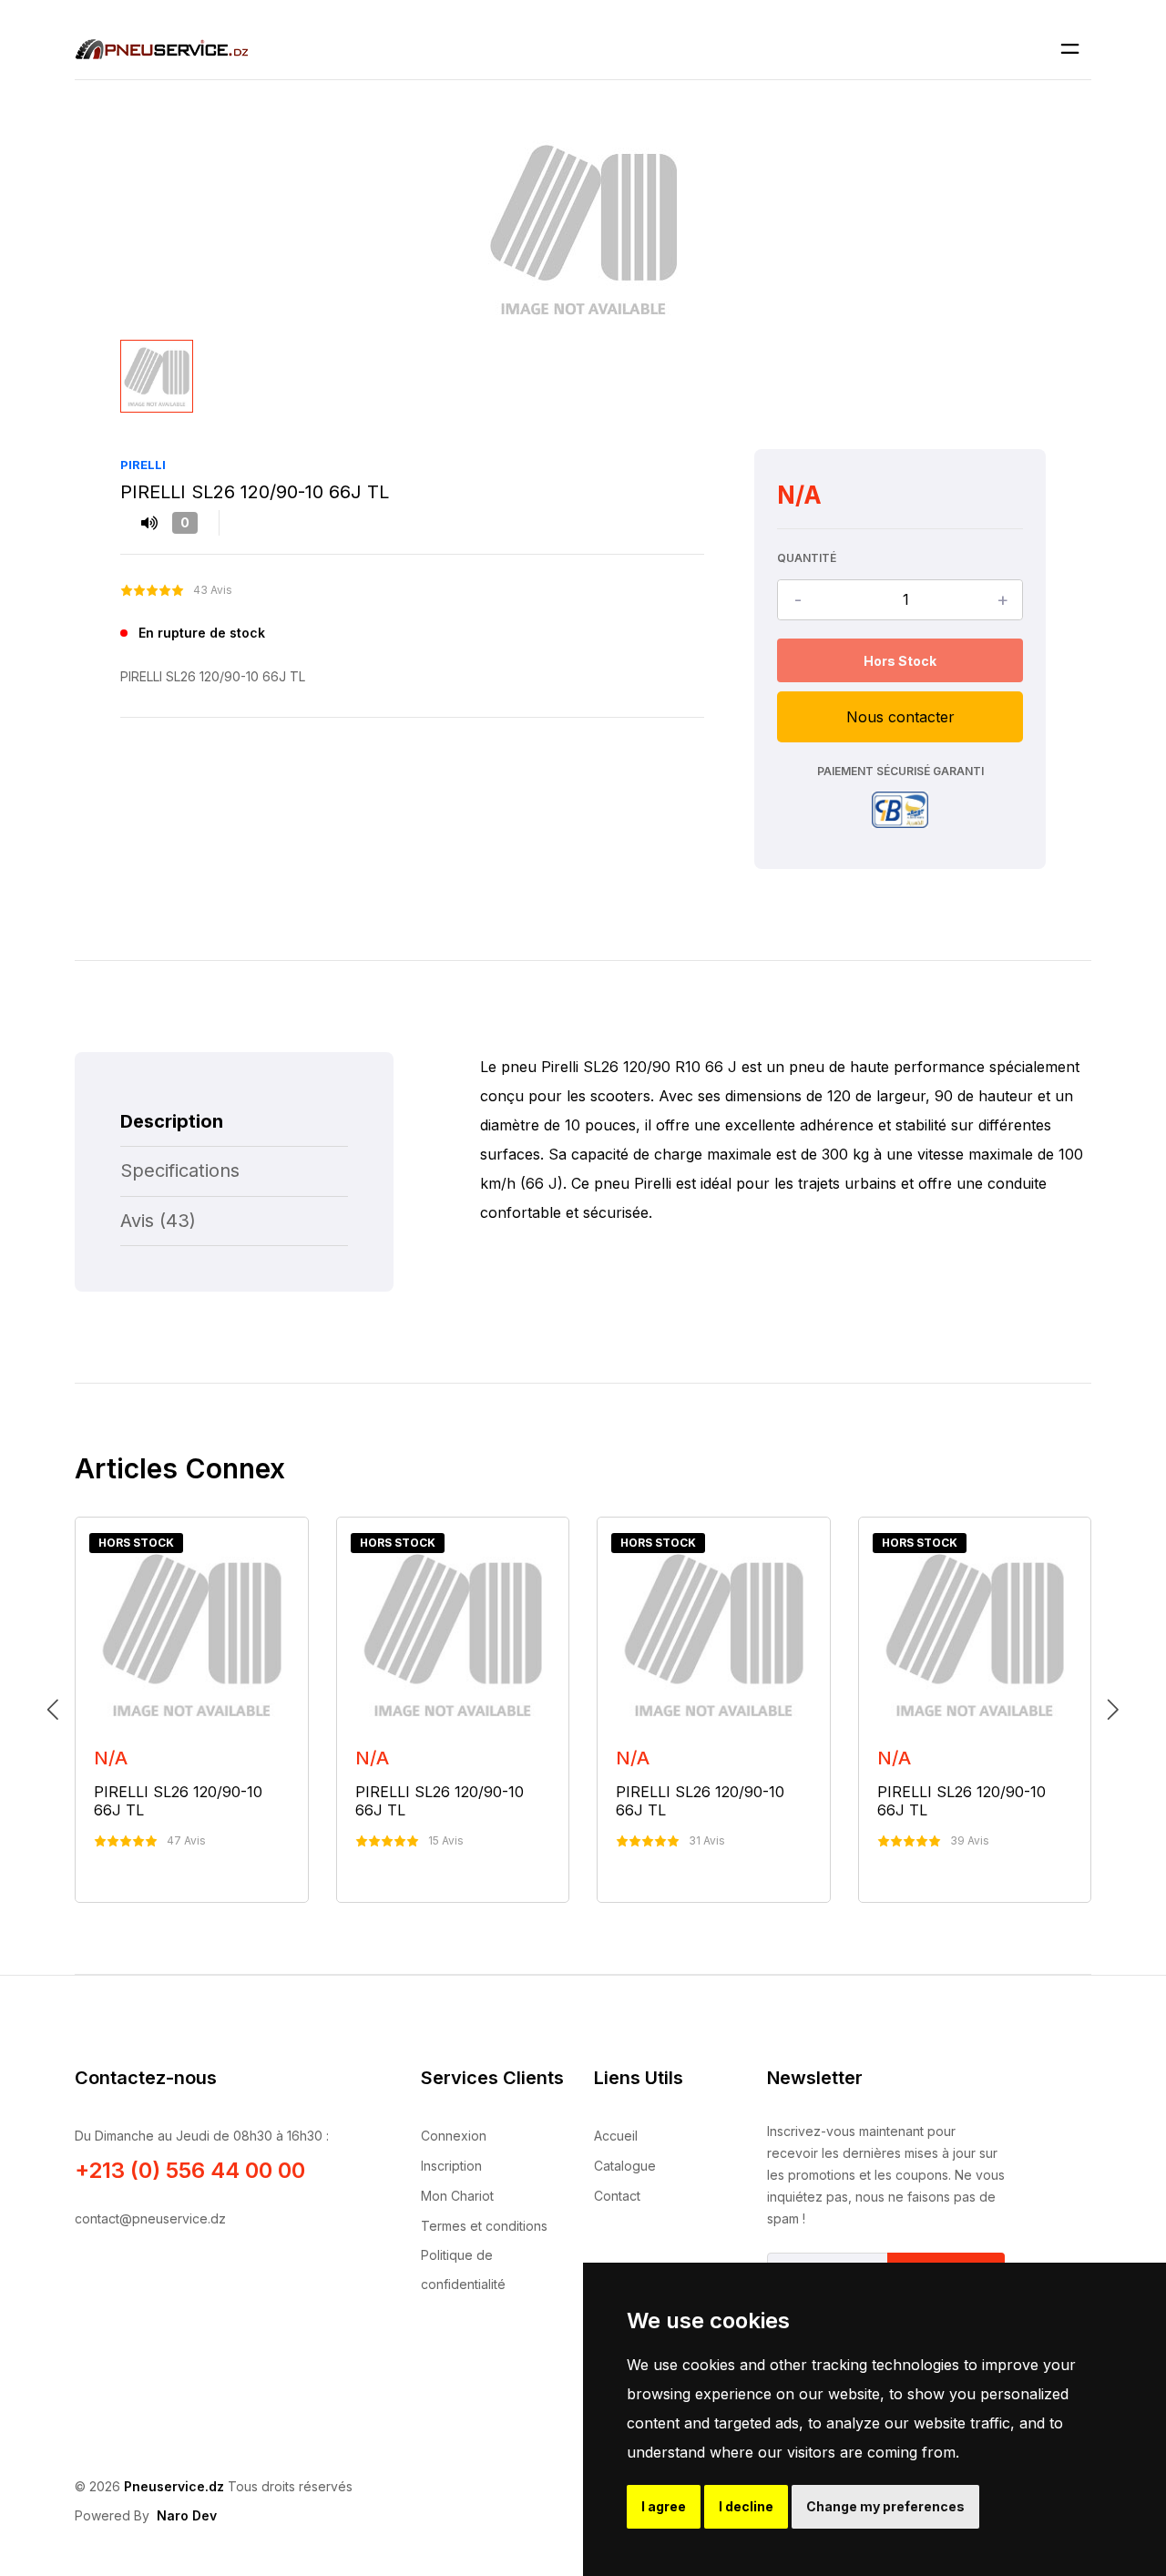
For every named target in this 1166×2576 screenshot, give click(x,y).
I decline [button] (746, 2506)
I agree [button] (664, 2506)
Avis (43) (158, 1221)
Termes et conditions (484, 2226)
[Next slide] (1113, 1710)
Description (172, 1121)
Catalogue (625, 2166)
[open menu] (1070, 49)
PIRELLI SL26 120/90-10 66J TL (178, 1801)
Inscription (451, 2166)
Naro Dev (187, 2515)
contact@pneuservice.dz (150, 2218)
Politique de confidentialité (463, 2269)
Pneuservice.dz (174, 2486)
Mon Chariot (457, 2196)
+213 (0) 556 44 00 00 (190, 2170)
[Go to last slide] (53, 1710)
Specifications (180, 1170)
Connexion (454, 2136)
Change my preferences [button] (885, 2506)
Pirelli (143, 465)
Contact (617, 2196)
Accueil (616, 2136)
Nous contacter (900, 717)
